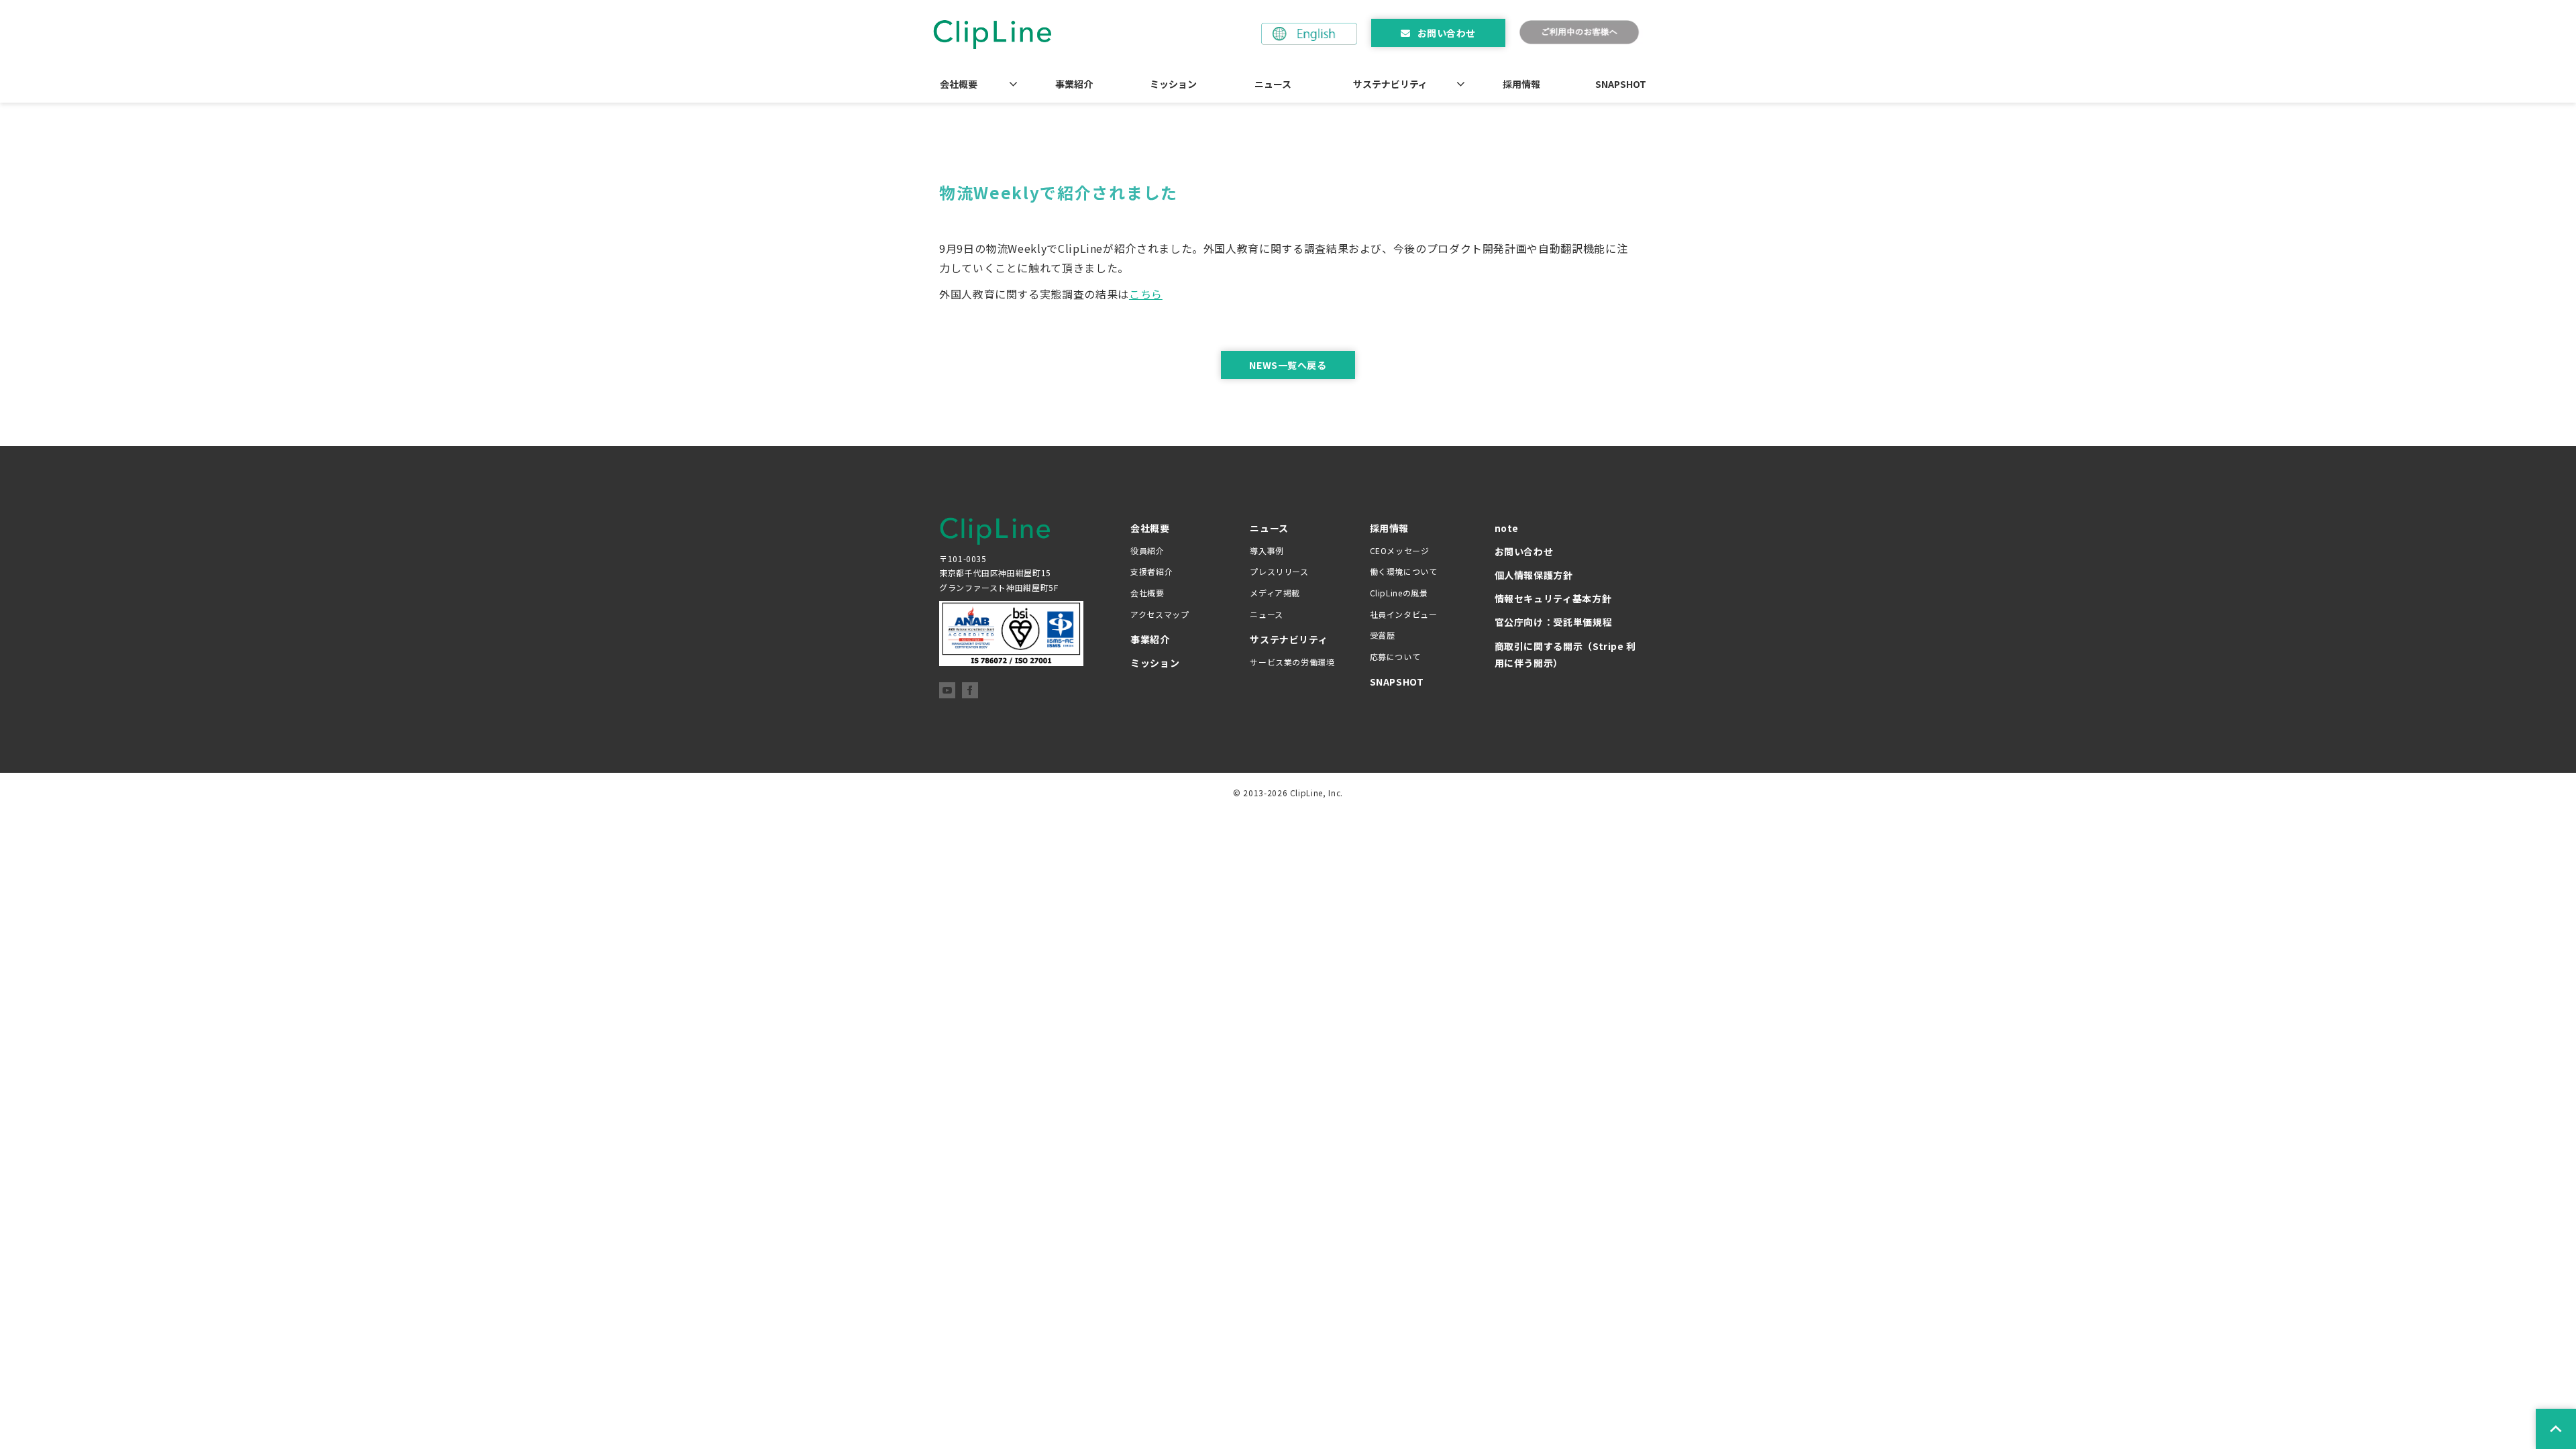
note (1507, 528)
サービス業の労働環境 (1292, 662)
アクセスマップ (1160, 614)
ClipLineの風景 (1399, 593)
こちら (1146, 294)
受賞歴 (1383, 635)
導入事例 (1267, 550)
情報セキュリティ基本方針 (1553, 598)
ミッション (1173, 84)
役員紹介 (1147, 550)
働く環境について (1404, 571)
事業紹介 (1074, 84)
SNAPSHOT (1621, 84)
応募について (1395, 656)
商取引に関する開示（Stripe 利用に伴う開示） (1566, 654)
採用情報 (1521, 84)
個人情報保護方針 (1534, 575)
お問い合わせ (1447, 33)
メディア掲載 (1275, 593)
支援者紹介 (1151, 571)
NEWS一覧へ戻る (1288, 365)
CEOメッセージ (1400, 550)
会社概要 (959, 84)
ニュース (1273, 84)
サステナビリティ (1390, 84)
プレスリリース (1279, 571)
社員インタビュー (1404, 614)
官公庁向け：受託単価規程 (1554, 622)
